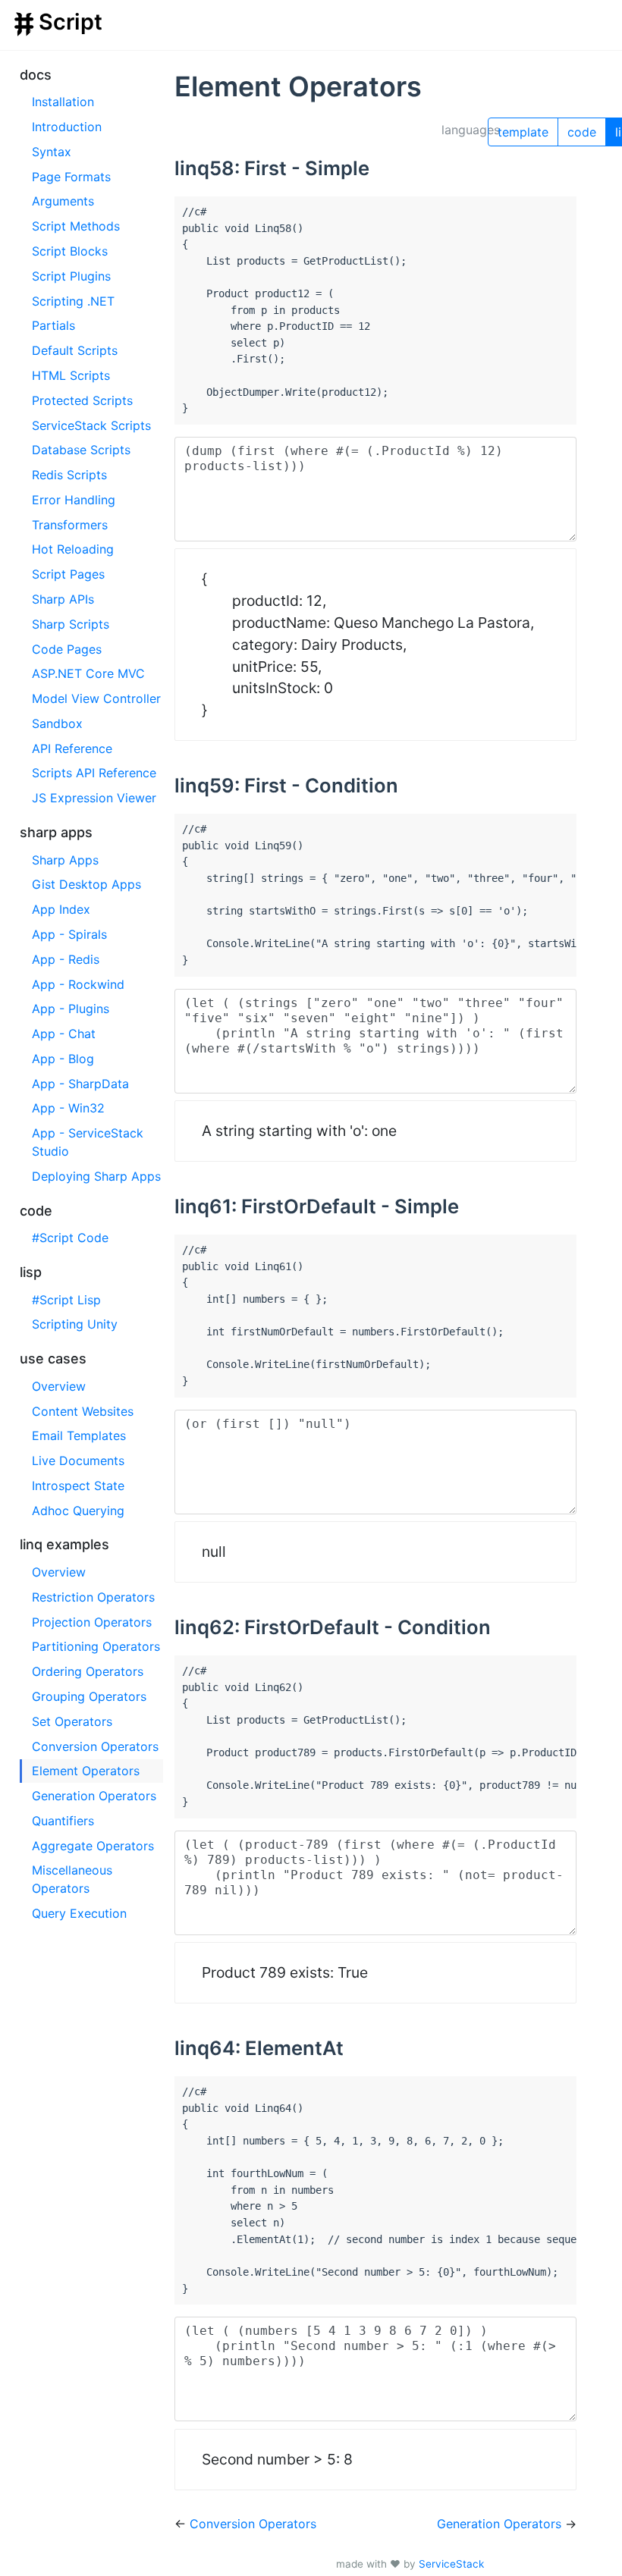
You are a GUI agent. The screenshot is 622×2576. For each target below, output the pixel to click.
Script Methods (76, 226)
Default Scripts (75, 350)
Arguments (63, 201)
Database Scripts (81, 450)
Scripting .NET (73, 301)
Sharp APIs (63, 599)
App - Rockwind (78, 984)
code (582, 132)
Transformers (70, 525)
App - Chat (64, 1034)
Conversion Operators (95, 1746)
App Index (61, 909)
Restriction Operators (93, 1597)
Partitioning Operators (96, 1646)
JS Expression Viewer (94, 798)
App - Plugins (71, 1009)
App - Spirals (69, 934)
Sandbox (57, 723)
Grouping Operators (89, 1696)
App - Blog (63, 1059)
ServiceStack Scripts (91, 425)
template (523, 132)
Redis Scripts (69, 475)
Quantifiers (63, 1821)
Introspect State (78, 1486)
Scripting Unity (75, 1324)
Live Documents (78, 1461)
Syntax (52, 152)
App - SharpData (80, 1084)
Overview (59, 1386)
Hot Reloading (73, 549)
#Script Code (70, 1238)
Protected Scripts (82, 400)
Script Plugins (71, 276)
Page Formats (71, 177)
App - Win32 (68, 1108)
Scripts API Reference (94, 773)
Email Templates (79, 1435)
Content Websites (83, 1411)
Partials (53, 325)
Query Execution (79, 1913)
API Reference (72, 748)
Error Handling (74, 500)
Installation (63, 102)
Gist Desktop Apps (86, 884)
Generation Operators (94, 1796)
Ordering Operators (88, 1671)
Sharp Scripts (71, 624)
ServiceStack (451, 2564)
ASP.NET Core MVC (88, 673)
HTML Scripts (71, 375)
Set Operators (72, 1721)
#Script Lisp (66, 1300)
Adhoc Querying (78, 1511)
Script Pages (68, 574)
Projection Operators (92, 1622)
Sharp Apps (65, 860)
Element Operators (86, 1771)
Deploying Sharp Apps (96, 1176)
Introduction (67, 127)
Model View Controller (96, 698)
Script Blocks (70, 251)
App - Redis (66, 959)
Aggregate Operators (93, 1846)
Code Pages (67, 649)
